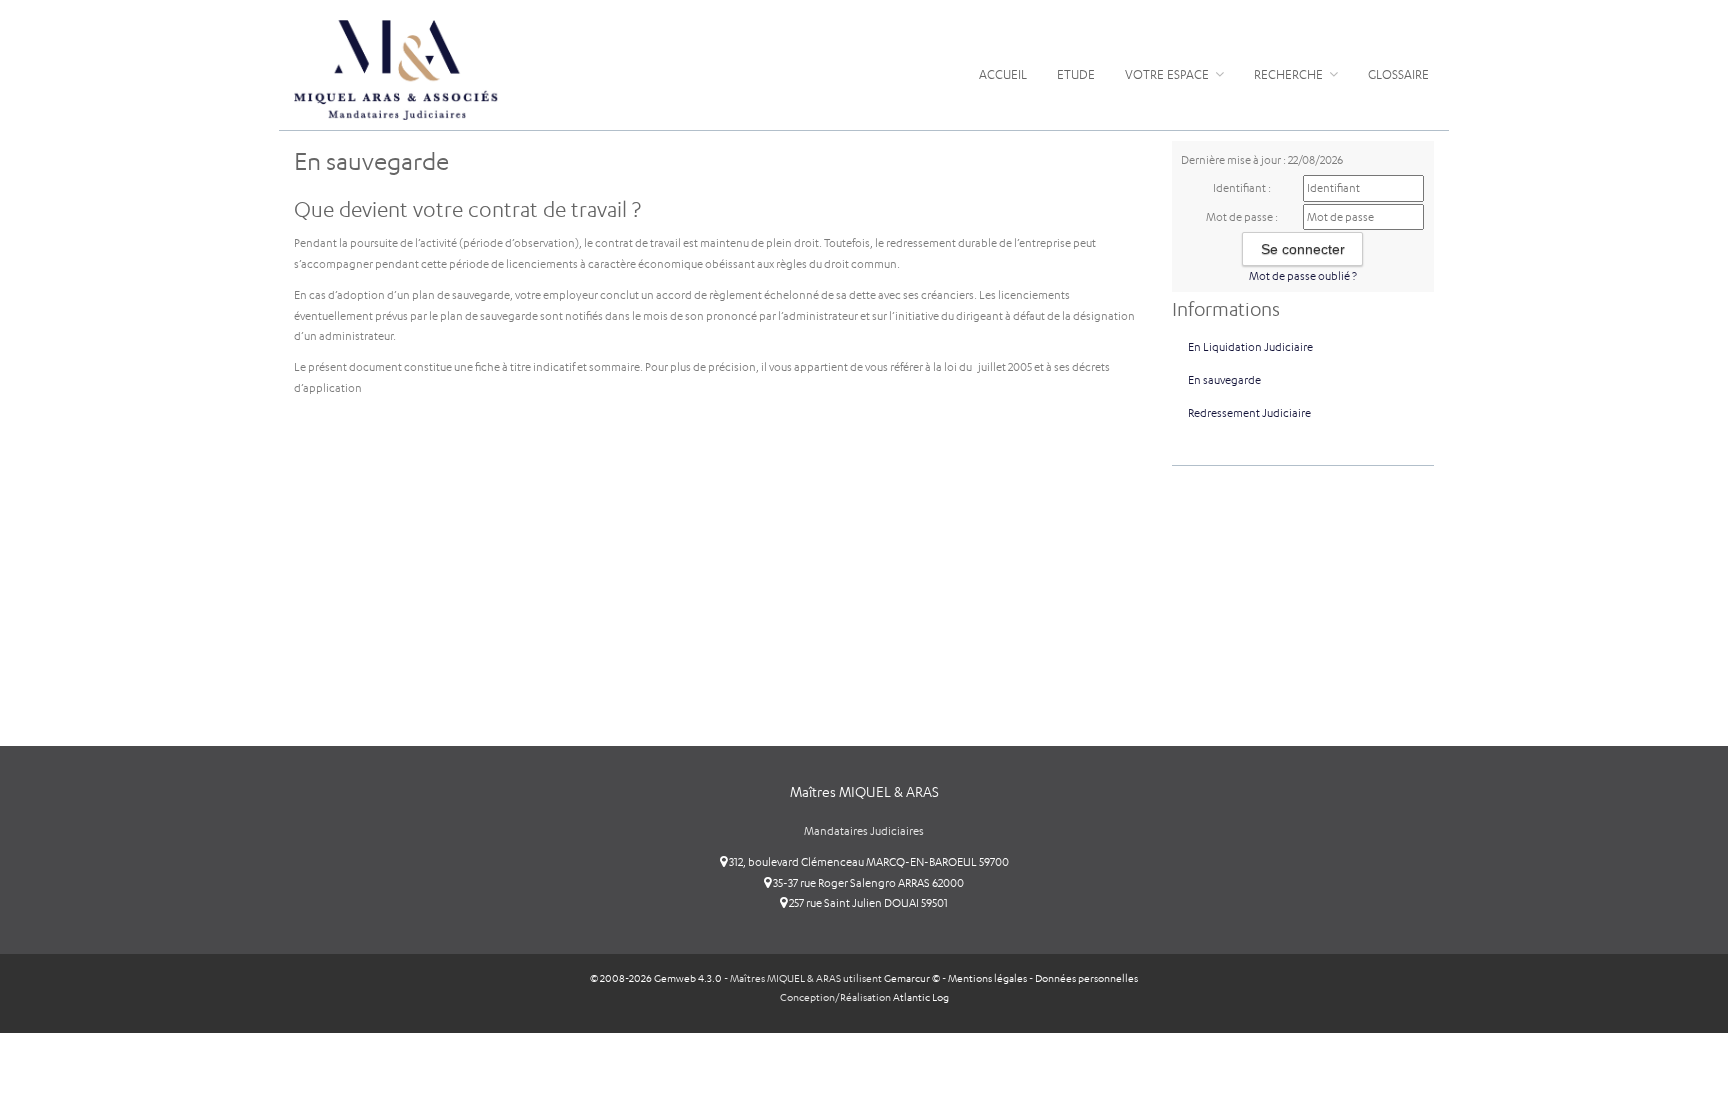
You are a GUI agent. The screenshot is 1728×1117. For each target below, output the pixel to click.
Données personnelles (1086, 978)
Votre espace (1168, 74)
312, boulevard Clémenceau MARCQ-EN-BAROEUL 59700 (868, 862)
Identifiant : (1242, 188)
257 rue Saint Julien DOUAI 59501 (867, 903)
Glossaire (1398, 74)
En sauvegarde (1224, 380)
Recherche (1290, 74)
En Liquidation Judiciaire (1250, 347)
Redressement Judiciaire (1249, 413)
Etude (1076, 74)
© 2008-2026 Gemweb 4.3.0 (656, 978)
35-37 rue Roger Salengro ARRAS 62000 (867, 883)
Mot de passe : (1242, 217)
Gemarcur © (912, 978)
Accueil (1003, 74)
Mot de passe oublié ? (1303, 276)
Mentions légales (987, 978)
